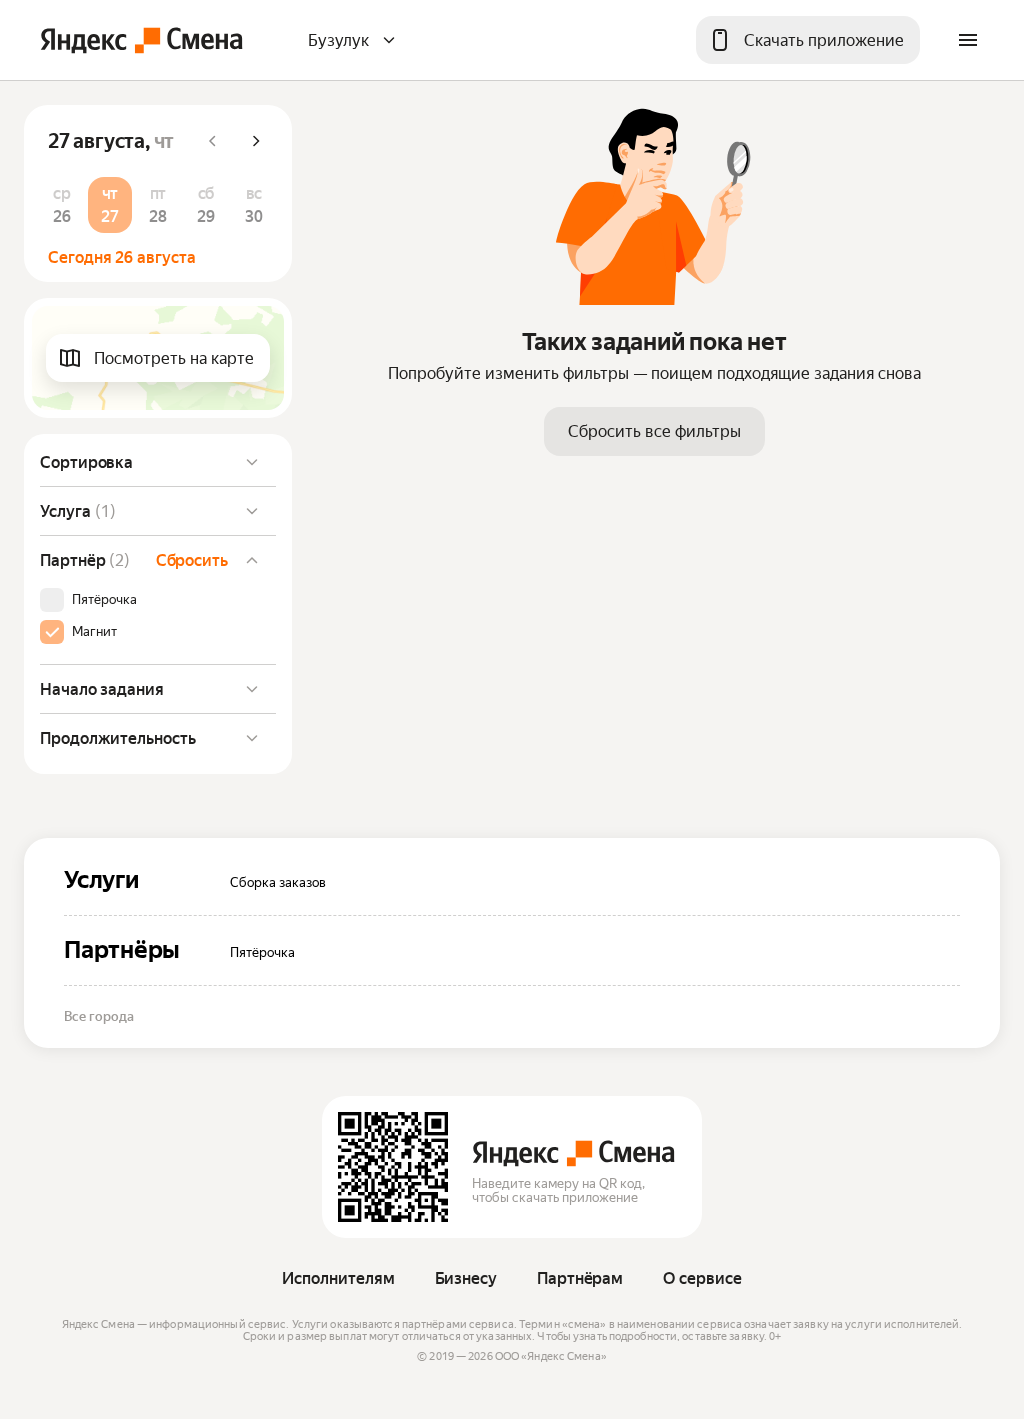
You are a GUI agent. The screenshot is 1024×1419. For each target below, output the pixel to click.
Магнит (94, 632)
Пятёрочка (104, 600)
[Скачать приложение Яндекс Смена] (393, 1167)
